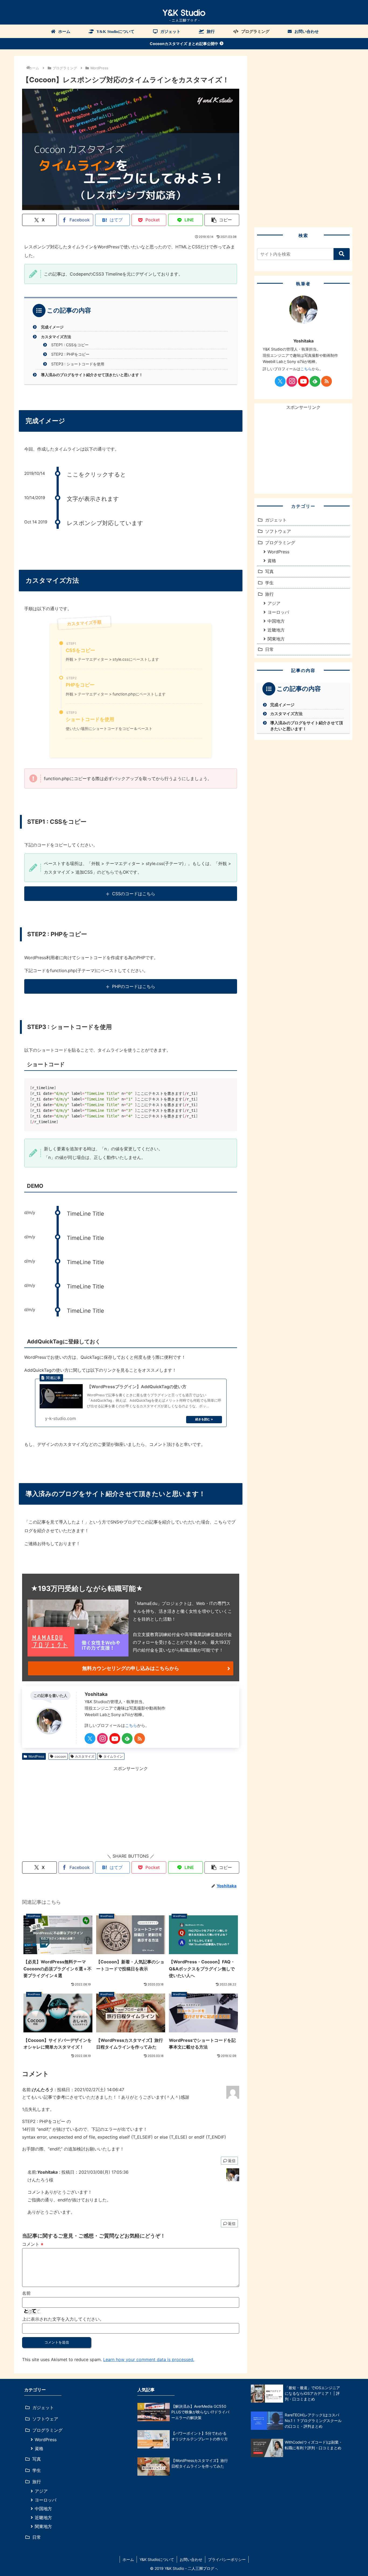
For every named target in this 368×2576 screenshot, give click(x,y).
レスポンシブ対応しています (105, 523)
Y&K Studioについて (157, 2559)
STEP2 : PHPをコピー (70, 354)
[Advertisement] (131, 1810)
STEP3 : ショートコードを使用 (78, 364)
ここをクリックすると (96, 474)
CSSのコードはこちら (134, 894)
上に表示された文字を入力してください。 (63, 2319)
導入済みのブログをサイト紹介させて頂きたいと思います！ (92, 375)
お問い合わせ (191, 2559)
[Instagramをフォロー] (102, 1738)
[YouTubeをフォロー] (115, 1738)
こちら (131, 1725)
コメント (33, 2244)
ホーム (128, 2559)
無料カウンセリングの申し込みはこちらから (131, 1668)
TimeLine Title (85, 1214)
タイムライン (113, 1756)
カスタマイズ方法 (56, 337)
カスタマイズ (85, 1756)
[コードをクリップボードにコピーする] (231, 1090)
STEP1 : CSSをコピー (70, 345)
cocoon (60, 1756)
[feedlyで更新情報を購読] (127, 1738)
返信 (232, 2161)
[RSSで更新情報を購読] (140, 1738)
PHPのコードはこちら (134, 986)
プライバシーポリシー (227, 2559)
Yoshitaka (96, 1694)
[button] (222, 220)
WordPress (36, 1756)
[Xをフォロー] (90, 1738)
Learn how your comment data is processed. (149, 2359)
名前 (26, 2293)
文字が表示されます (93, 499)
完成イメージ (52, 327)
